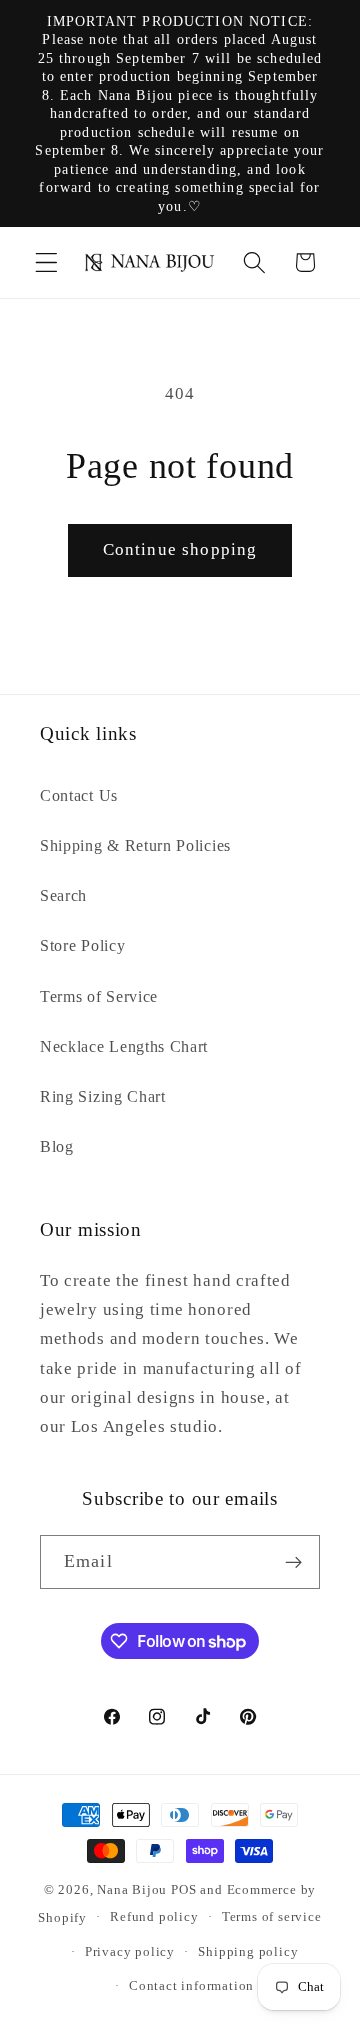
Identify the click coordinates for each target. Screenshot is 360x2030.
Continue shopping (180, 549)
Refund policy (154, 1917)
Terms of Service (99, 996)
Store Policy (82, 945)
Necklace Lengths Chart (124, 1046)
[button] (46, 262)
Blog (57, 1146)
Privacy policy (130, 1952)
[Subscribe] (293, 1562)
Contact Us (79, 795)
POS (183, 1890)
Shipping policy (248, 1952)
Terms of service (272, 1917)
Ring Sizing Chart (103, 1096)
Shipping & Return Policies (135, 845)
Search (63, 895)
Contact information (191, 1986)
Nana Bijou (132, 1890)
